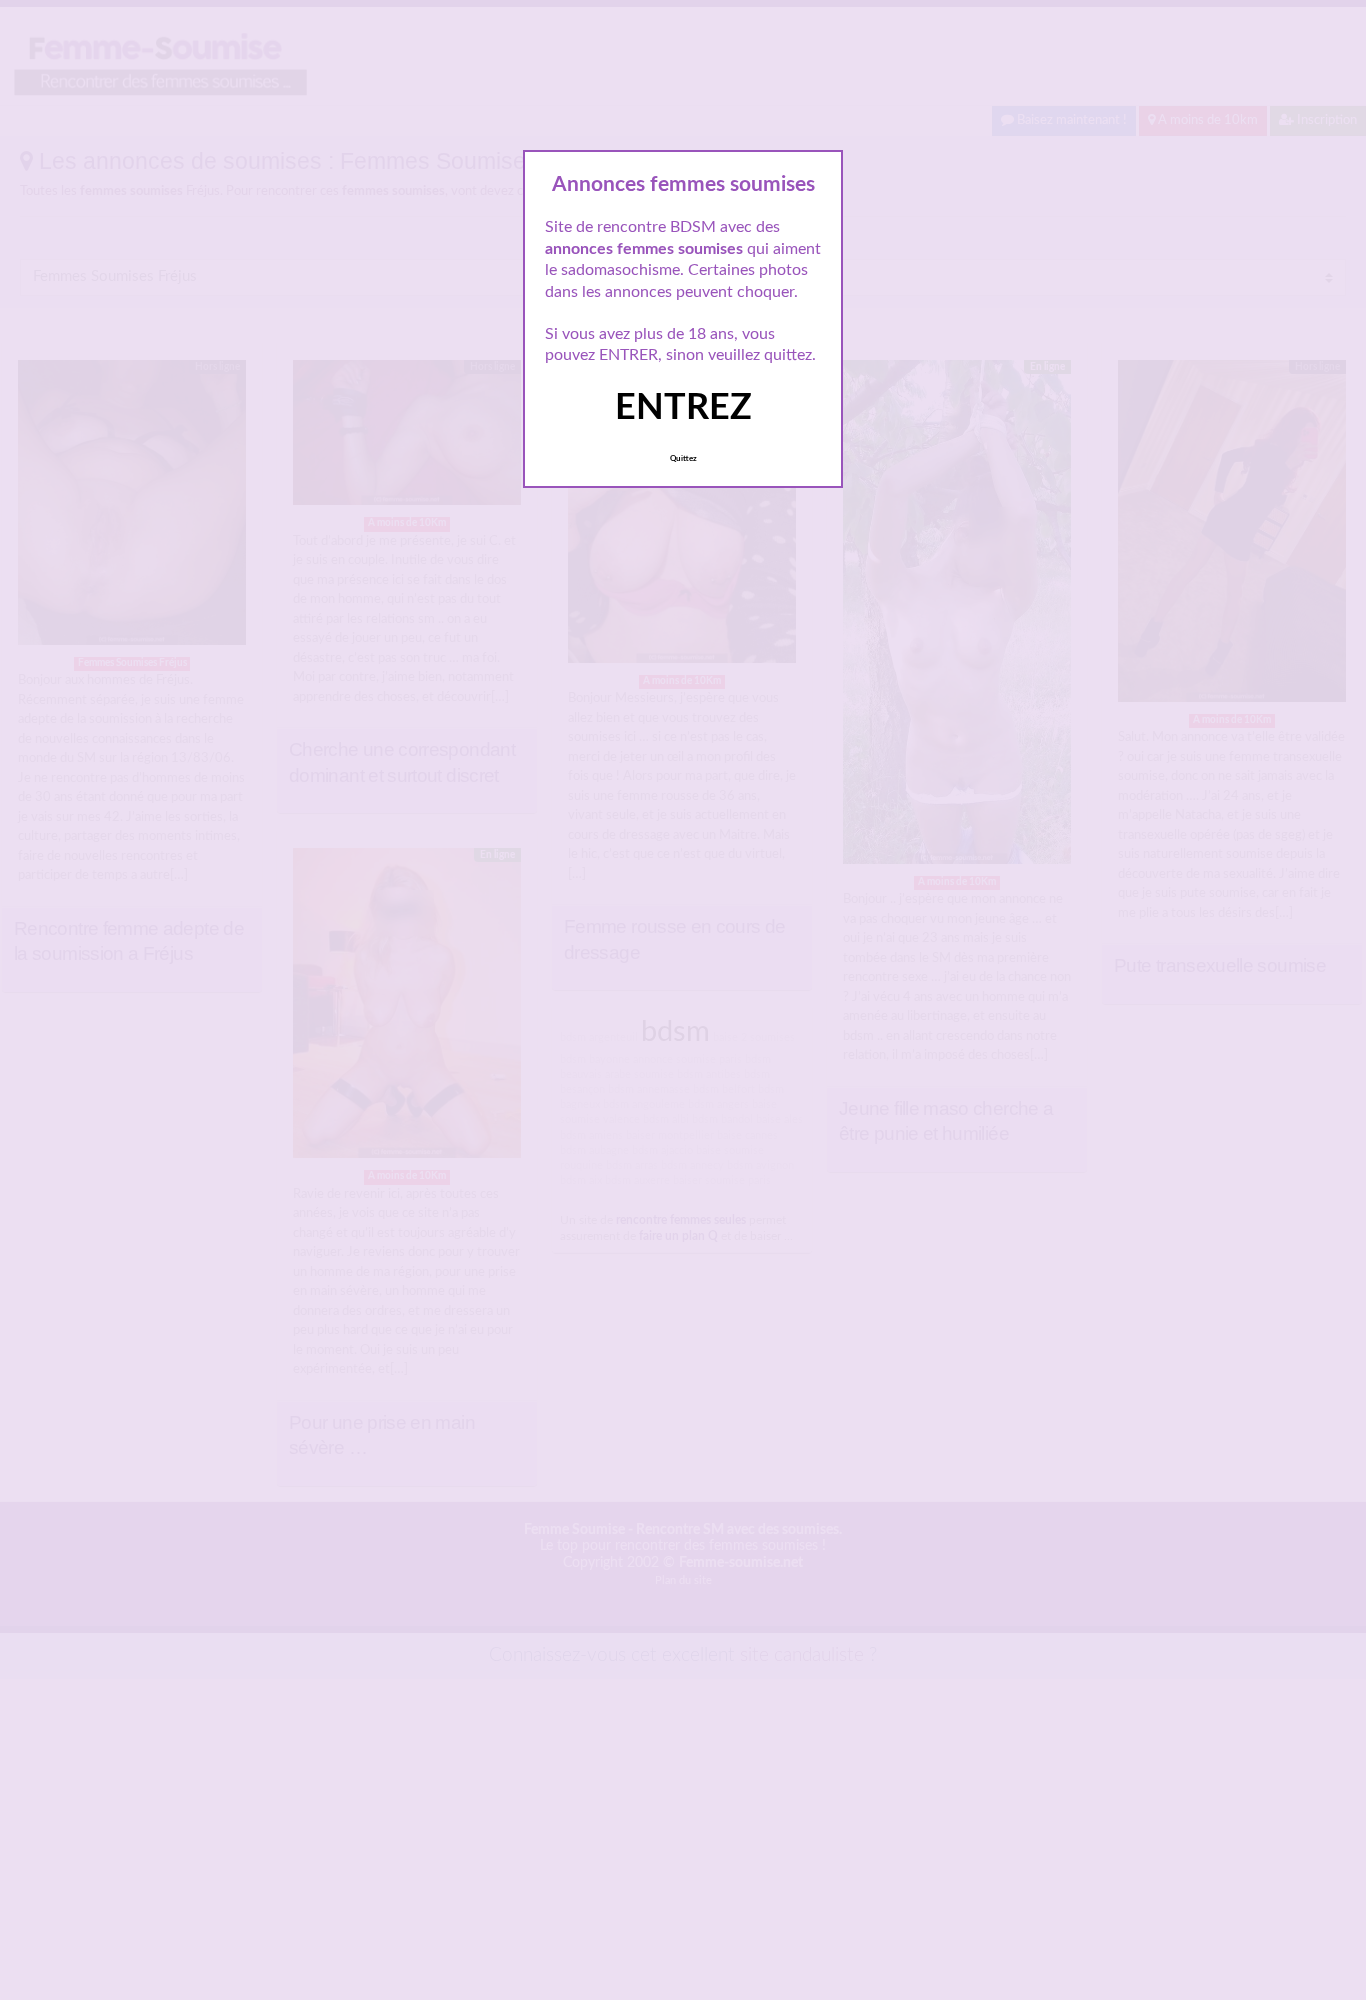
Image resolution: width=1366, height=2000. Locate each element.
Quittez (683, 459)
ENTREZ (683, 408)
